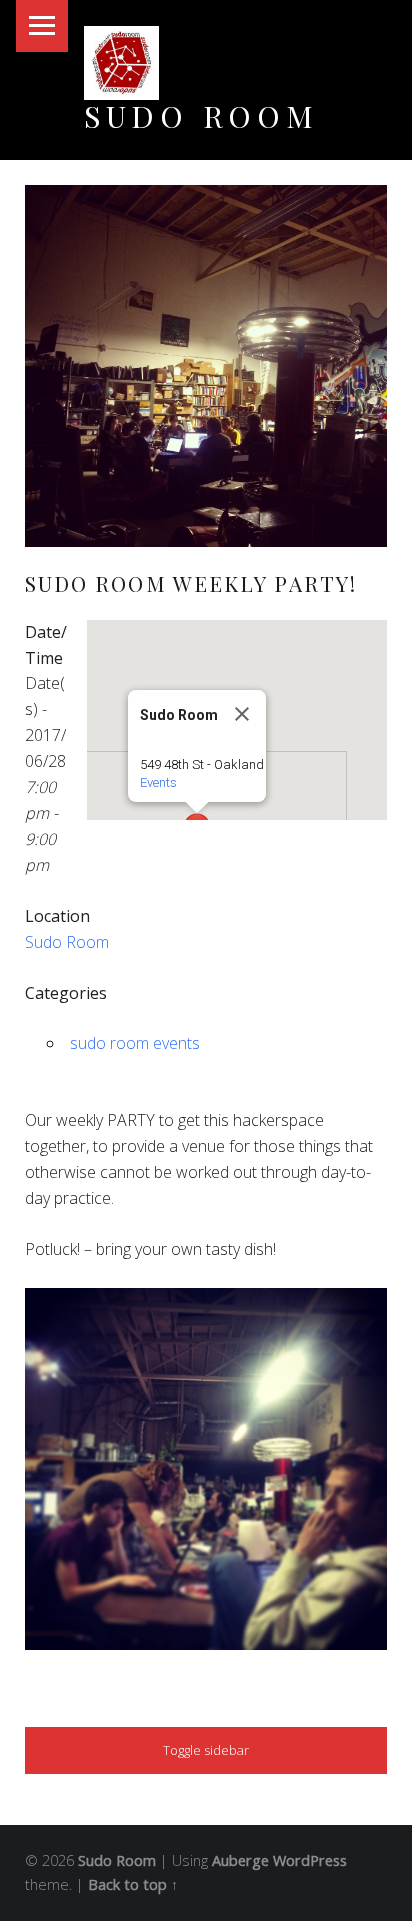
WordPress (310, 1860)
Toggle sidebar (206, 1750)
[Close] (242, 714)
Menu (42, 26)
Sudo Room (201, 115)
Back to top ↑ (133, 1884)
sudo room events (135, 1043)
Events (158, 782)
